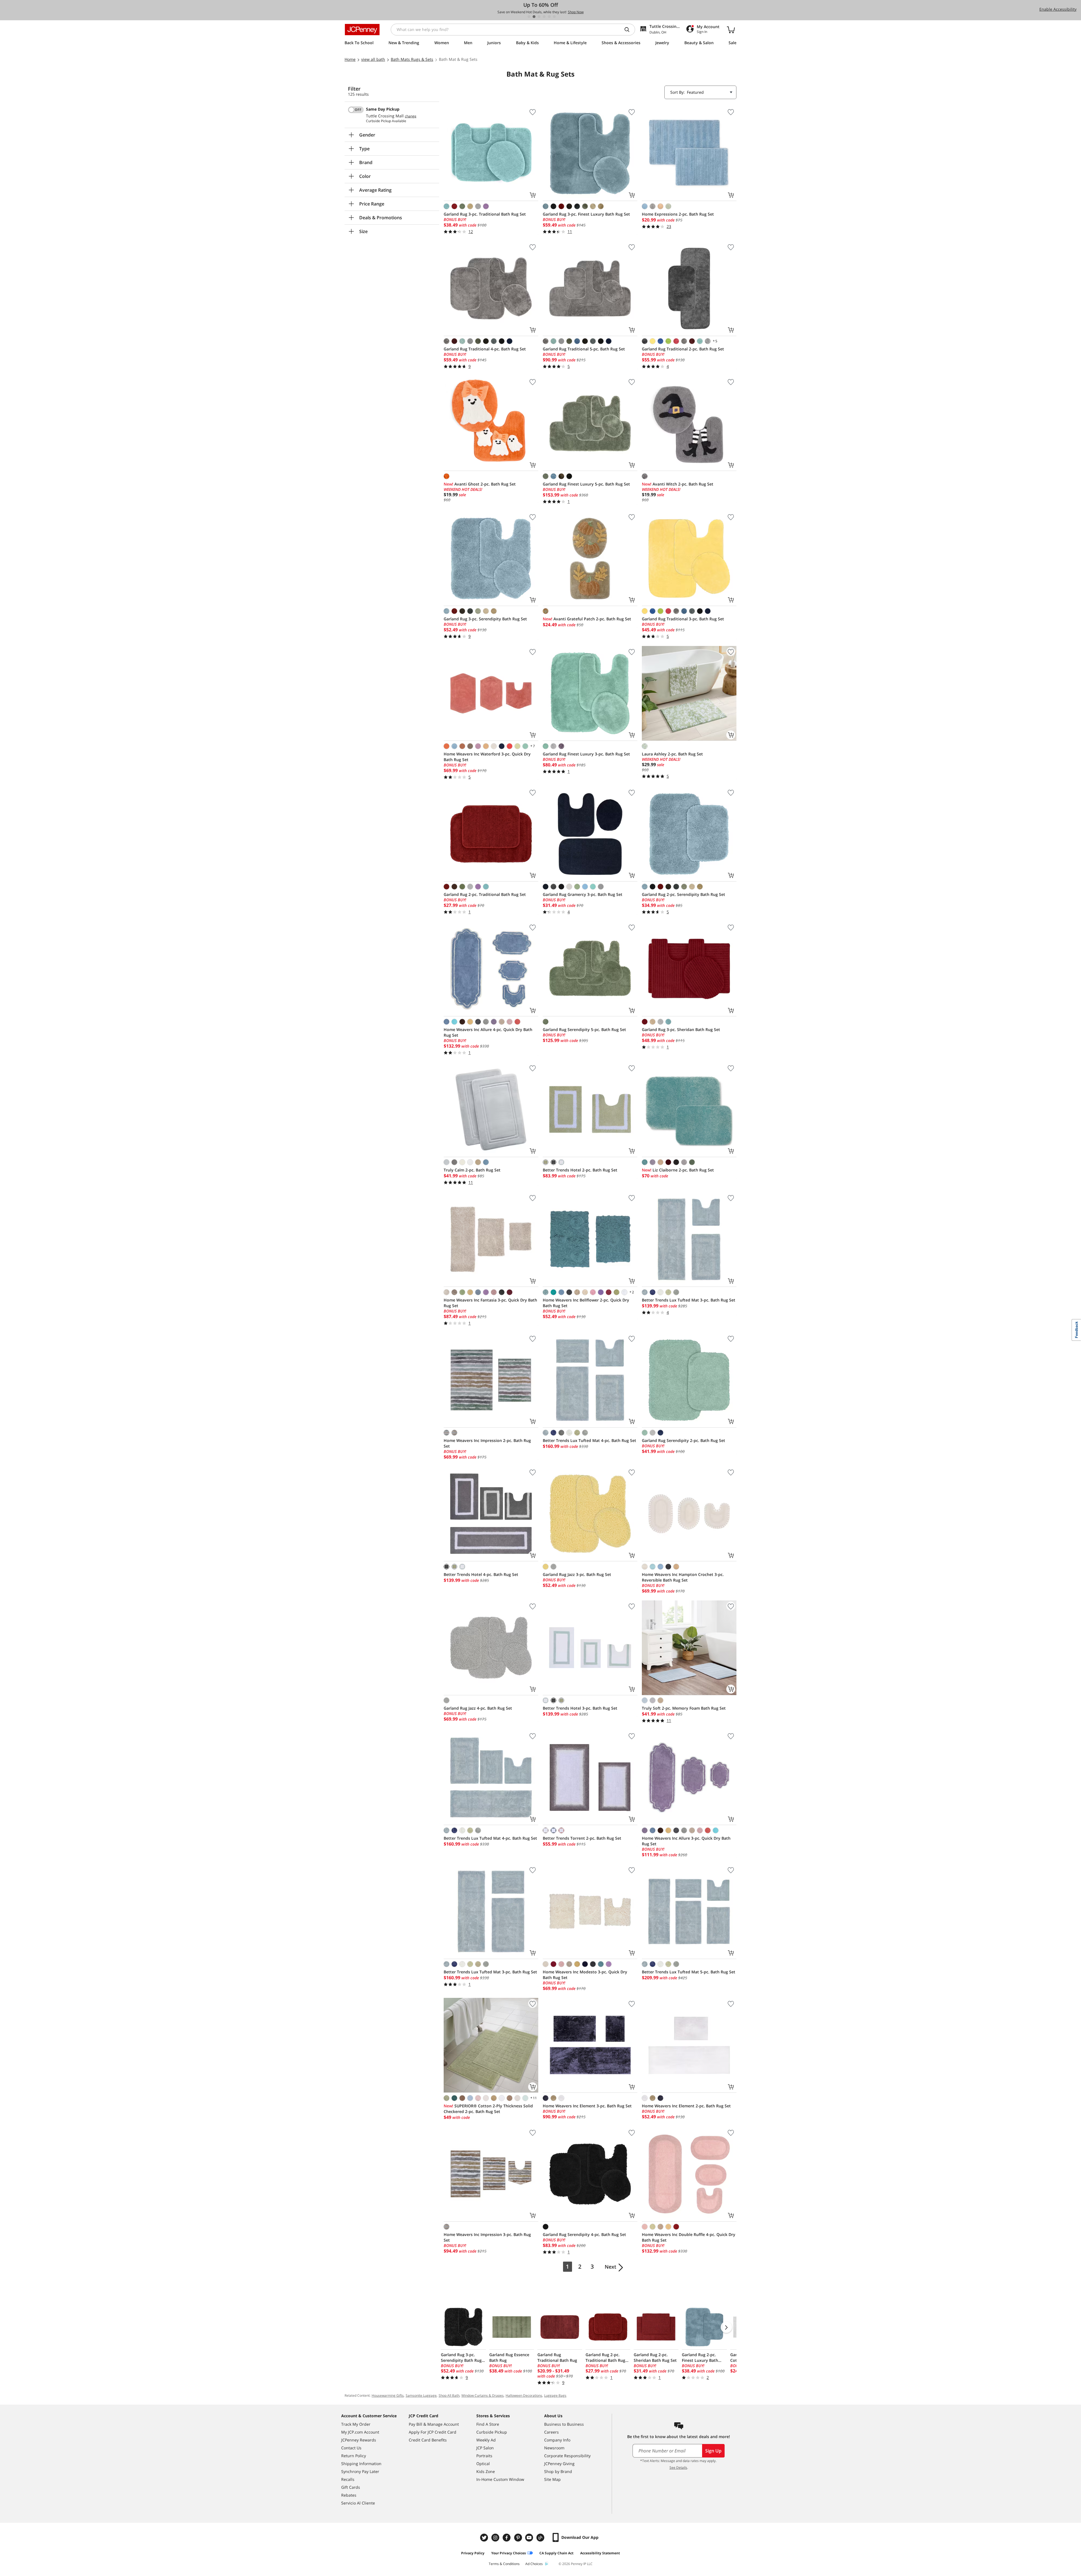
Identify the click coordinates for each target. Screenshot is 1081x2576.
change (411, 116)
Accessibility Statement (600, 2553)
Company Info (557, 2440)
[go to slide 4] (544, 17)
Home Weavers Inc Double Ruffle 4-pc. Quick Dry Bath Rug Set (689, 2237)
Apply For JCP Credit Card (433, 2432)
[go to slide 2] (534, 17)
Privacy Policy (473, 2553)
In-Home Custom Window (500, 2479)
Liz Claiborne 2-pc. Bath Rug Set (678, 1170)
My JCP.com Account (360, 2432)
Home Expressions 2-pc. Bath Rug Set (678, 214)
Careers (551, 2432)
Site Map (552, 2479)
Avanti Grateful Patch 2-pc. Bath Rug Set (587, 619)
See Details (678, 2467)
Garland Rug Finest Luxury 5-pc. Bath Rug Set (586, 484)
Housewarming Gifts (388, 2395)
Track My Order (356, 2424)
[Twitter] (485, 2538)
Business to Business (564, 2424)
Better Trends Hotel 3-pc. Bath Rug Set (580, 1708)
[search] (629, 30)
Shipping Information (361, 2464)
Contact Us (351, 2448)
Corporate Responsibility (567, 2456)
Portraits (484, 2456)
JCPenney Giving (559, 2464)
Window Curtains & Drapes (483, 2395)
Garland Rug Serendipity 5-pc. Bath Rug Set (584, 1029)
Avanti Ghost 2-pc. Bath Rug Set (480, 484)
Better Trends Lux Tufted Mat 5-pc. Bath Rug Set (689, 1972)
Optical (483, 2464)
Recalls (348, 2479)
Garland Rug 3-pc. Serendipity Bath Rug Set (485, 619)
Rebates (349, 2495)
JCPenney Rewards (359, 2440)
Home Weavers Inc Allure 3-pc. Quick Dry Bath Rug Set (686, 1841)
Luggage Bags (555, 2395)
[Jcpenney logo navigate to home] (362, 30)
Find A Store (488, 2424)
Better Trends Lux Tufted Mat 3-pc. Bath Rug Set (689, 1300)
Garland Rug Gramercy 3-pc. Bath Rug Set (583, 894)
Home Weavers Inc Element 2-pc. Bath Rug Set (686, 2106)
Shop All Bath (449, 2395)
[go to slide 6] (554, 17)
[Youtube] (530, 2538)
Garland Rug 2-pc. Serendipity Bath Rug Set (684, 894)
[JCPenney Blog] (541, 2538)
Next (610, 2267)
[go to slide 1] (529, 17)
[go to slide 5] (549, 17)
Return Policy (354, 2456)
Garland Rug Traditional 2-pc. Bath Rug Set (683, 349)
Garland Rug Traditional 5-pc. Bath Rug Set (584, 349)
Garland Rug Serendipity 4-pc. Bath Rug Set (584, 2234)
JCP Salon (485, 2448)
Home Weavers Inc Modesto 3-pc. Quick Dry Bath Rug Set (585, 1975)
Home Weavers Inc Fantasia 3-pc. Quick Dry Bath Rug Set (490, 1303)
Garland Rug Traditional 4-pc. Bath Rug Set (485, 349)
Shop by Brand (558, 2471)
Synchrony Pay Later (360, 2471)
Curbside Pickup (492, 2432)
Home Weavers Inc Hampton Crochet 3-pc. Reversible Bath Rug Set (683, 1577)
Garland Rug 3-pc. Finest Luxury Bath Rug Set (586, 214)
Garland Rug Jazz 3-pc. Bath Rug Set (577, 1574)
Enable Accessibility (1058, 9)
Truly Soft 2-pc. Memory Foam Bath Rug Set (684, 1708)
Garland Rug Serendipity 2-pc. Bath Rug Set (684, 1440)
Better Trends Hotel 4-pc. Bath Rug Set (481, 1574)
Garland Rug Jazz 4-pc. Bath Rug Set (478, 1708)
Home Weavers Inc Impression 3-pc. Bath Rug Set (487, 2237)
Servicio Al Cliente (358, 2503)
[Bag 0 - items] (731, 30)
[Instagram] (496, 2538)
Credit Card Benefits (428, 2440)
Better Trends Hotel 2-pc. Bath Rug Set (580, 1170)
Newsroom (554, 2448)
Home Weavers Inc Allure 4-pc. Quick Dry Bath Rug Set (488, 1032)
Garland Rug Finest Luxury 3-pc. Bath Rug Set (586, 754)
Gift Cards (351, 2487)
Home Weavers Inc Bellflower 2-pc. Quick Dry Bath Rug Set (586, 1303)
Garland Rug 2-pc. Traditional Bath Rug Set (485, 894)
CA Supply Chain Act (556, 2553)
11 (533, 2098)
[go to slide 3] (539, 17)
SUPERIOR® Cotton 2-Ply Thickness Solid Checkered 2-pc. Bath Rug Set (488, 2109)
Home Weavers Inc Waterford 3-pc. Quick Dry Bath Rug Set (487, 757)
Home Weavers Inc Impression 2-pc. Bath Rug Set (487, 1443)
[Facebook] (507, 2538)
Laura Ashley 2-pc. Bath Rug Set (672, 754)
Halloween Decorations (524, 2395)
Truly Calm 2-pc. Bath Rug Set (472, 1170)
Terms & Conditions (504, 2564)
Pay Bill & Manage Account (434, 2424)
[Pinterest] (519, 2538)
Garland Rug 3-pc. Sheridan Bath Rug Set (681, 1029)
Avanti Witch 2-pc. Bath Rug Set (678, 484)
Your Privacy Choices (509, 2553)
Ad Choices (534, 2564)
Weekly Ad (486, 2440)
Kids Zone (486, 2471)
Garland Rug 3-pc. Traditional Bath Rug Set (485, 214)
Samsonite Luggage (421, 2395)
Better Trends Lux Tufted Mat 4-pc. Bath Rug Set (589, 1440)
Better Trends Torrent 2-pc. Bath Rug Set (582, 1838)
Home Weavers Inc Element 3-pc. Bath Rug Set (587, 2106)
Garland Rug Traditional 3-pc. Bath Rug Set (683, 619)
